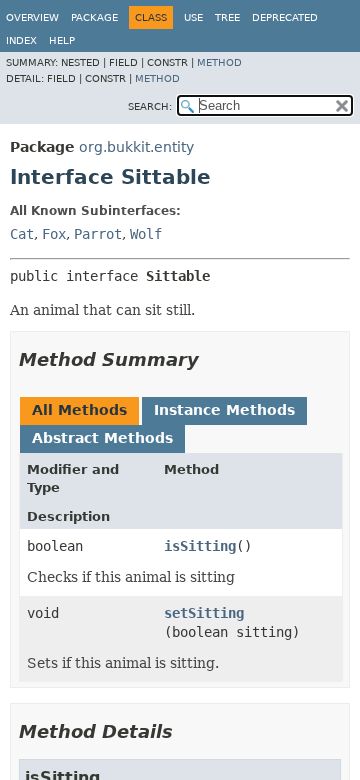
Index (21, 40)
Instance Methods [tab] (224, 410)
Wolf (146, 234)
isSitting (200, 546)
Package (94, 17)
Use (193, 17)
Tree (227, 17)
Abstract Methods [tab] (102, 438)
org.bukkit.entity (136, 147)
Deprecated (285, 17)
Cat (22, 234)
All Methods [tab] (79, 410)
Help (62, 40)
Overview (32, 17)
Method (219, 62)
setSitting (204, 613)
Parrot (98, 234)
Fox (54, 234)
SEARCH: (150, 106)
